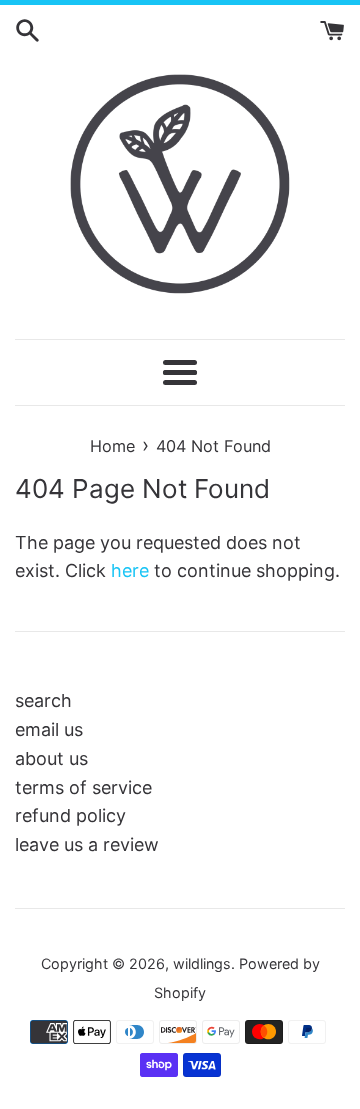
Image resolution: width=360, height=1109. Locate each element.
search (43, 700)
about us (51, 758)
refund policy (70, 815)
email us (49, 729)
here (130, 570)
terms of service (83, 787)
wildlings (202, 963)
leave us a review (87, 844)
